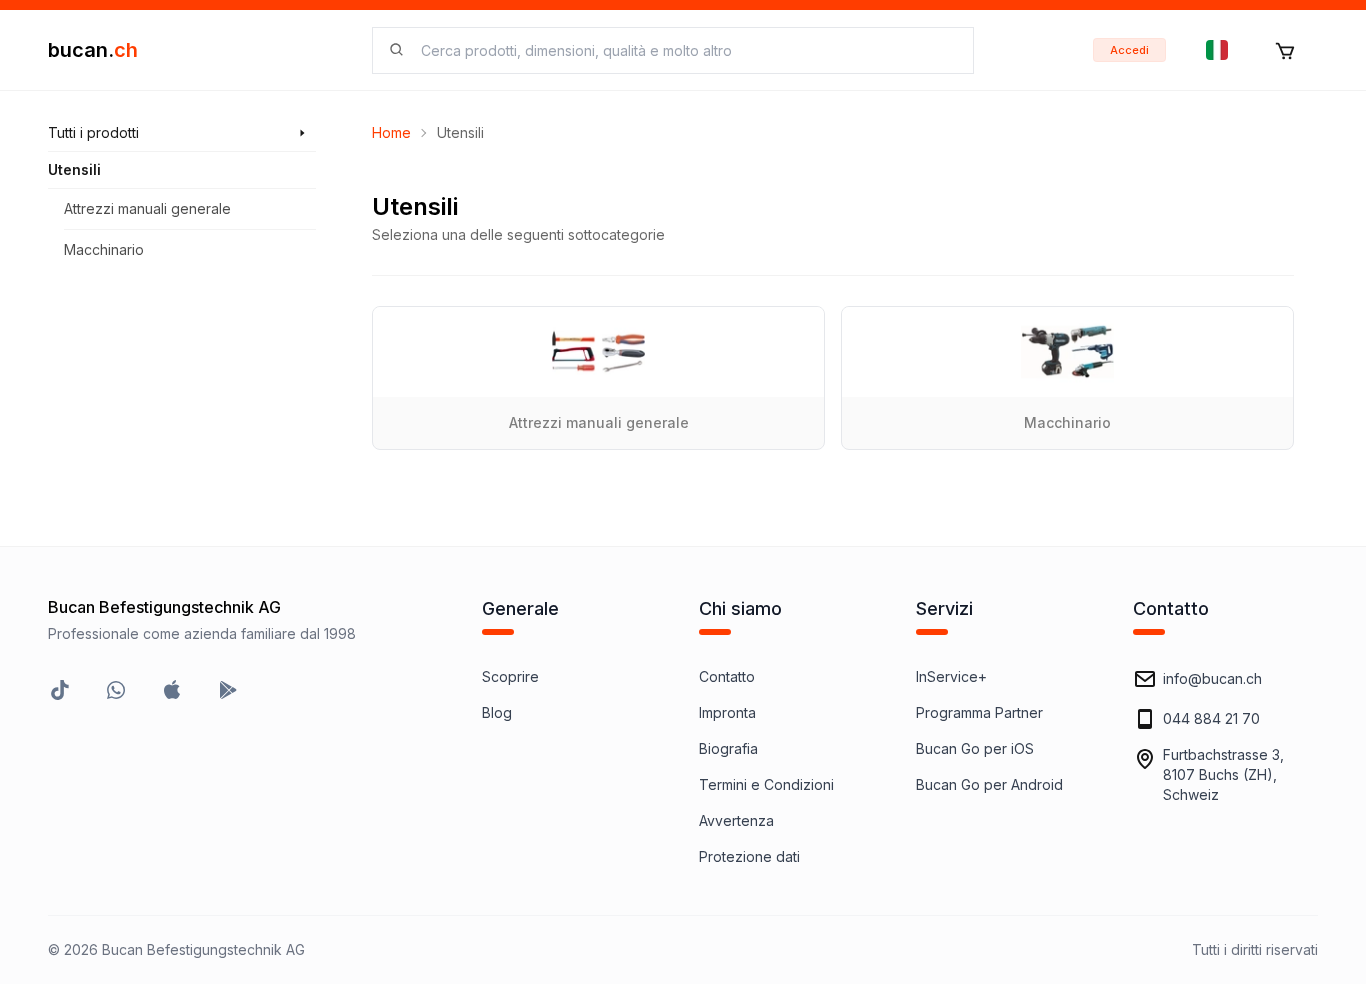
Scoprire (510, 676)
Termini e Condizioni (766, 784)
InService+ (951, 676)
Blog (497, 712)
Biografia (728, 748)
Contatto (727, 676)
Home (391, 132)
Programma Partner (979, 712)
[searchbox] (685, 50)
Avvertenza (736, 820)
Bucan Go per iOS (975, 748)
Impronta (727, 712)
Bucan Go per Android (989, 784)
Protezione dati (749, 856)
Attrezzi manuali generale (147, 208)
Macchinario (104, 249)
